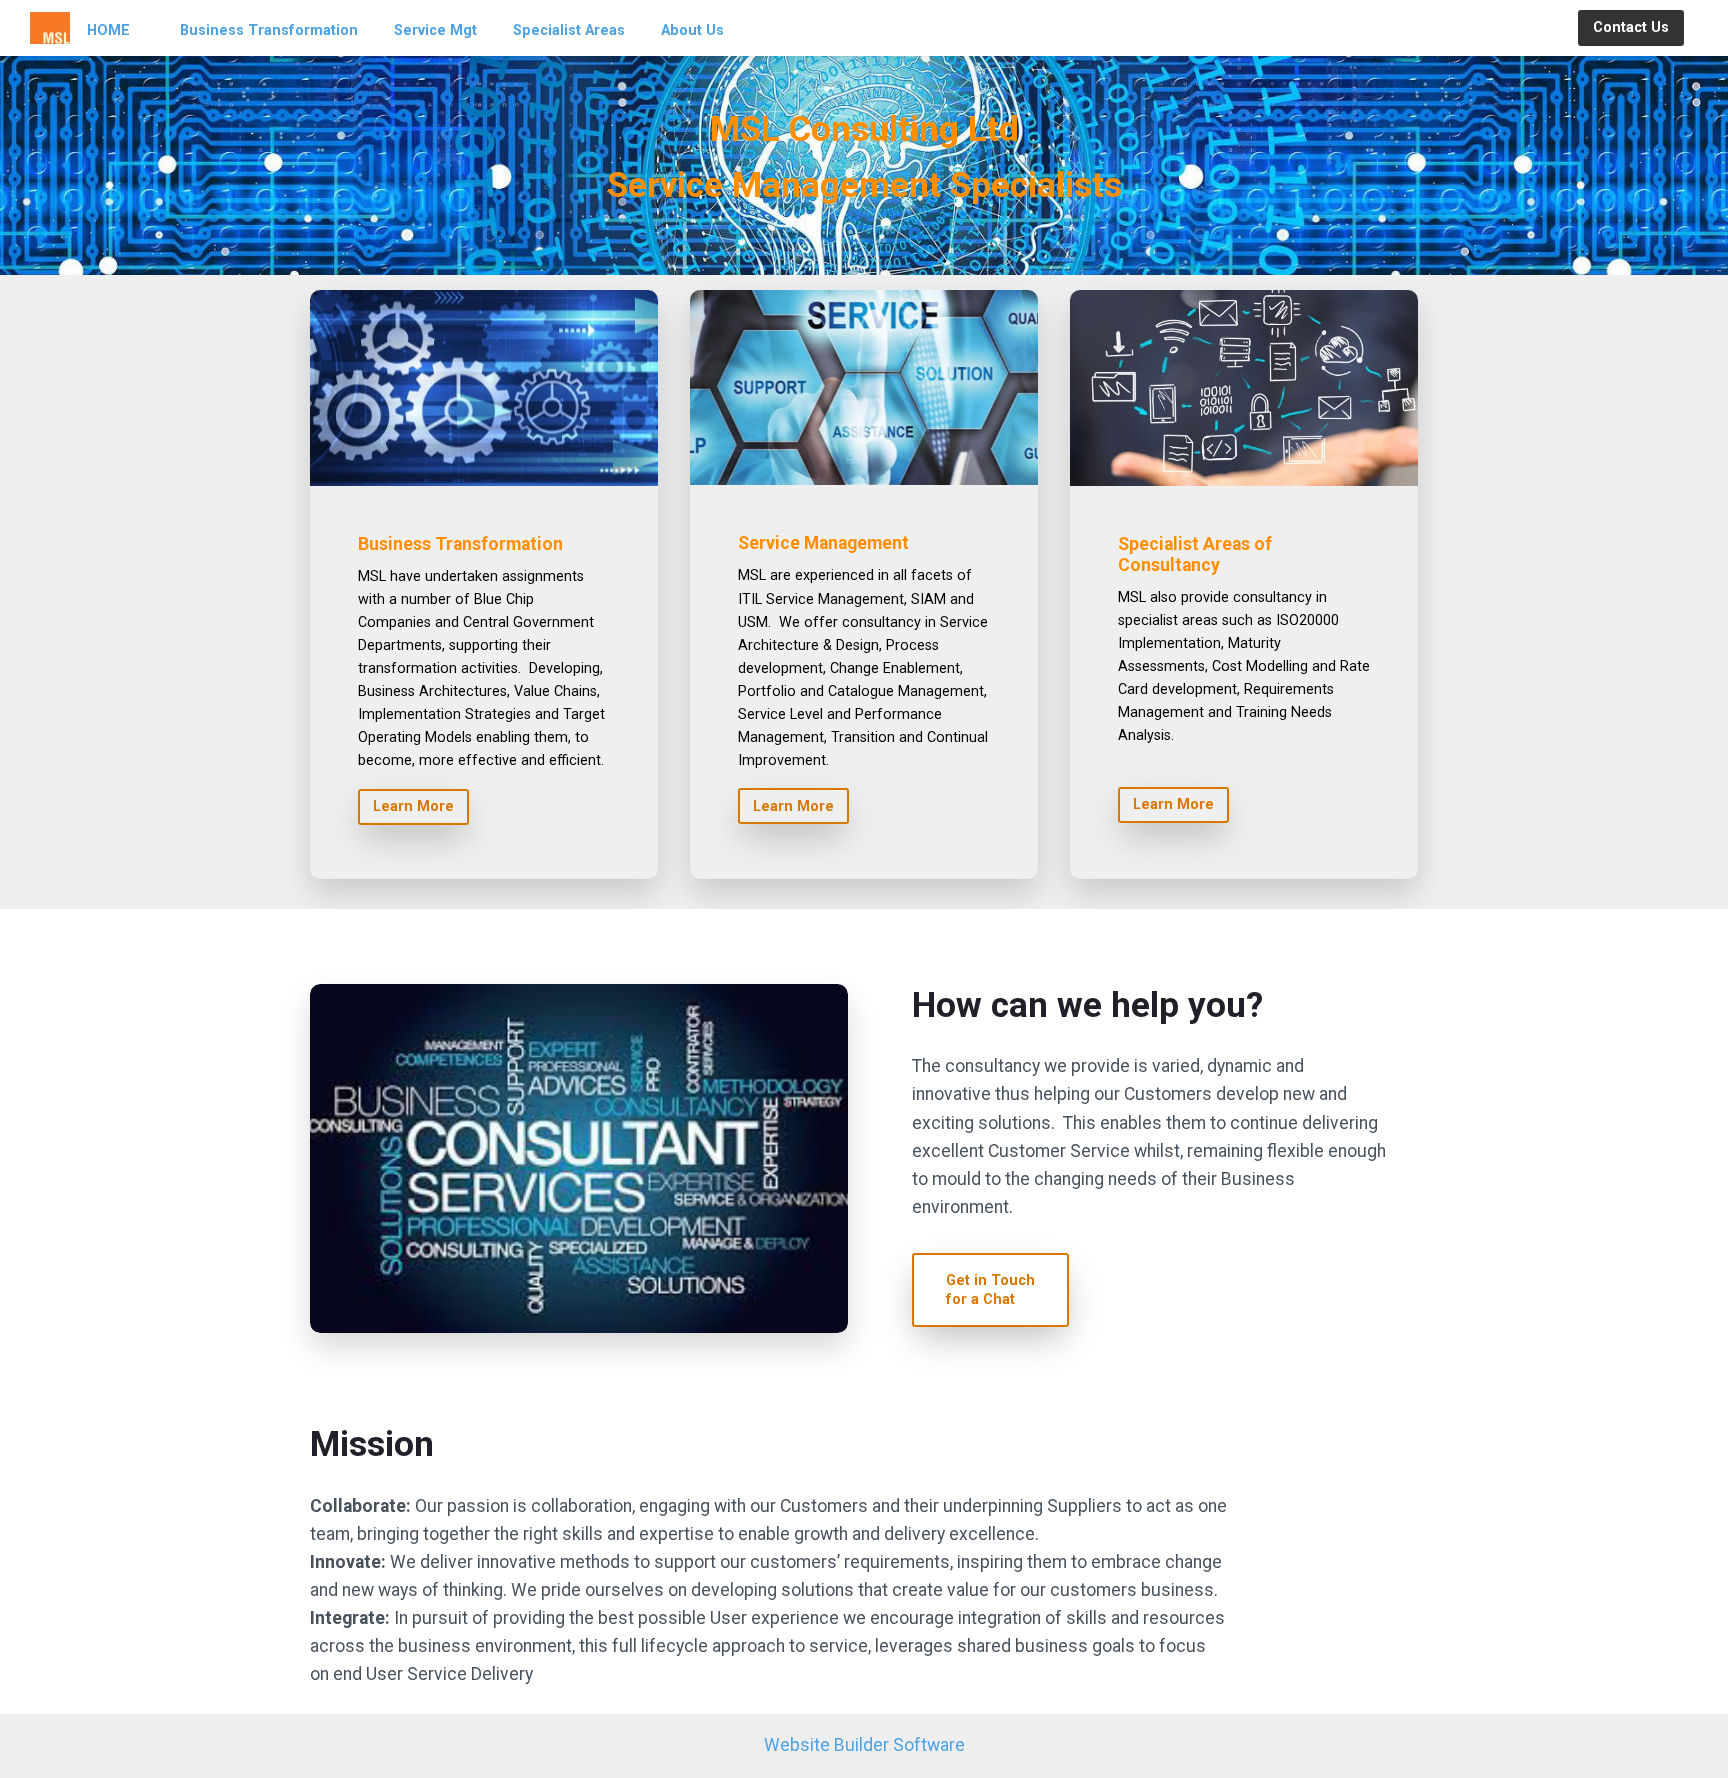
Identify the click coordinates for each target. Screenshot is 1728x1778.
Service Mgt (435, 30)
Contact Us (1631, 27)
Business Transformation (269, 30)
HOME (108, 30)
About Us (692, 30)
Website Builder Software (864, 1745)
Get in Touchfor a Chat (990, 1290)
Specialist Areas (569, 30)
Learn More (413, 806)
